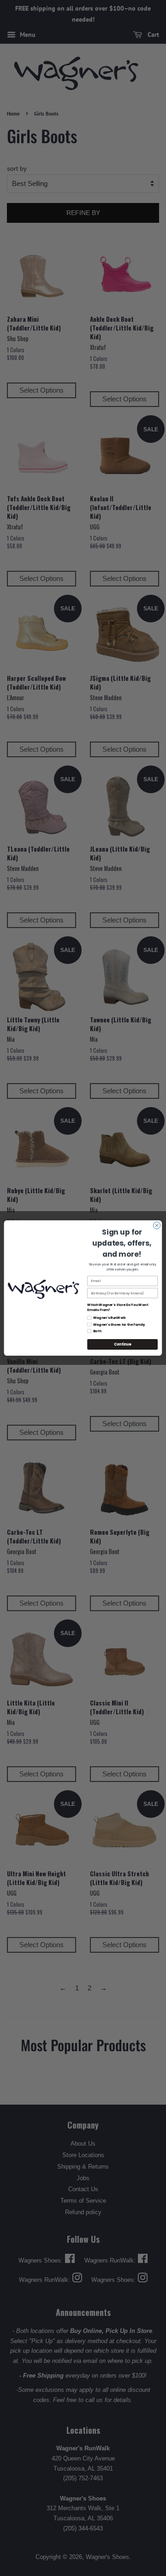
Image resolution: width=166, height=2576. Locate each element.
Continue (123, 1344)
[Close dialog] (157, 1225)
